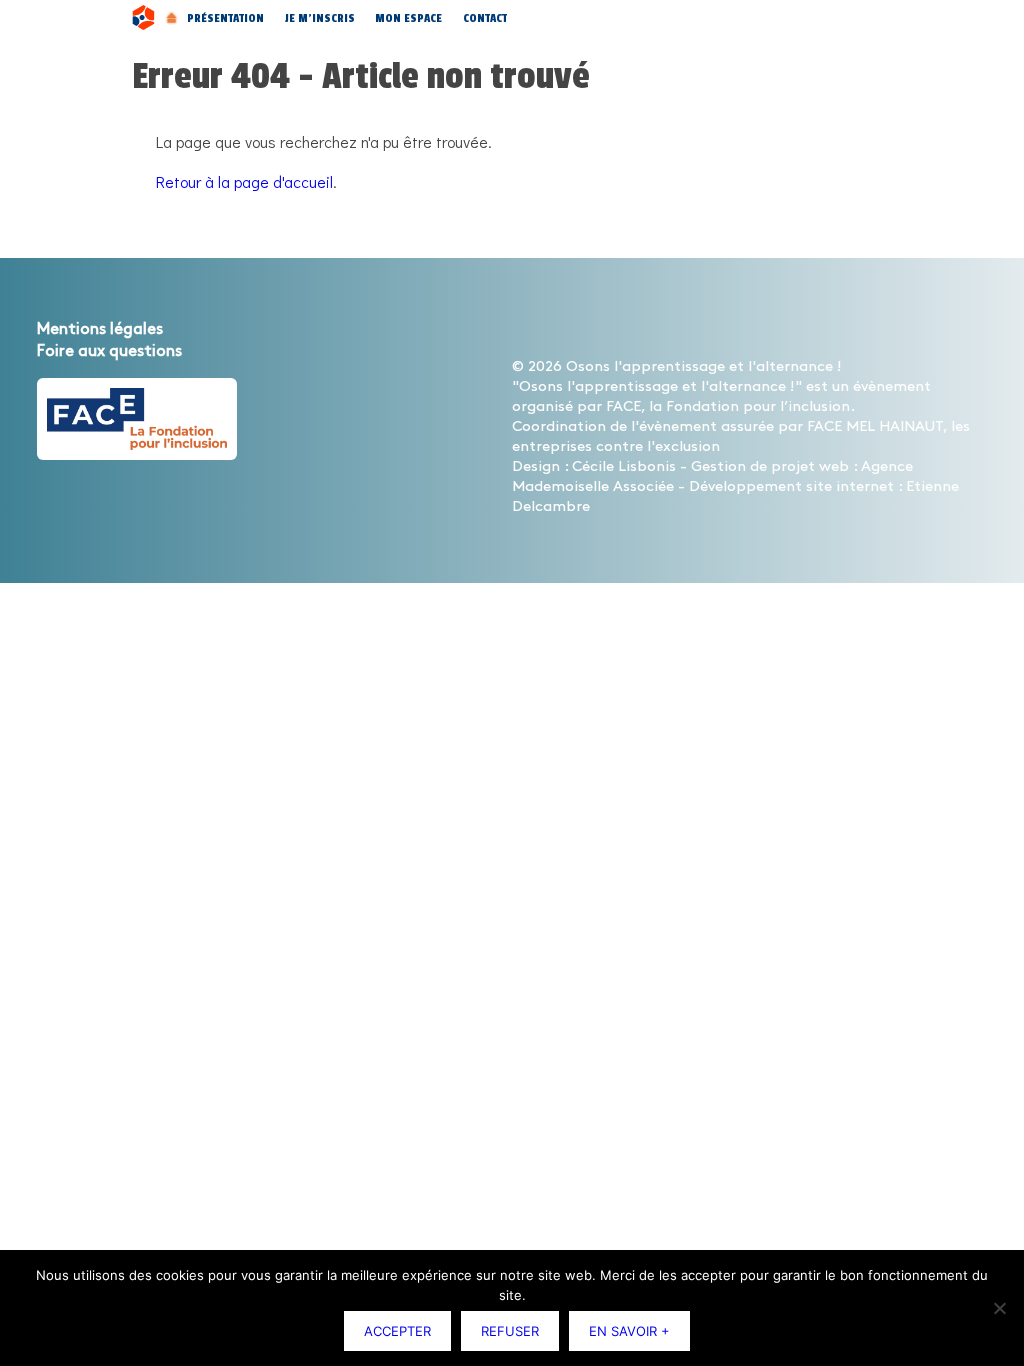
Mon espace (408, 18)
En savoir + (629, 1331)
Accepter (397, 1331)
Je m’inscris (320, 18)
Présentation (225, 18)
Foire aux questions (109, 351)
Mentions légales (100, 329)
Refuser (510, 1331)
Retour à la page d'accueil (244, 181)
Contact (485, 18)
